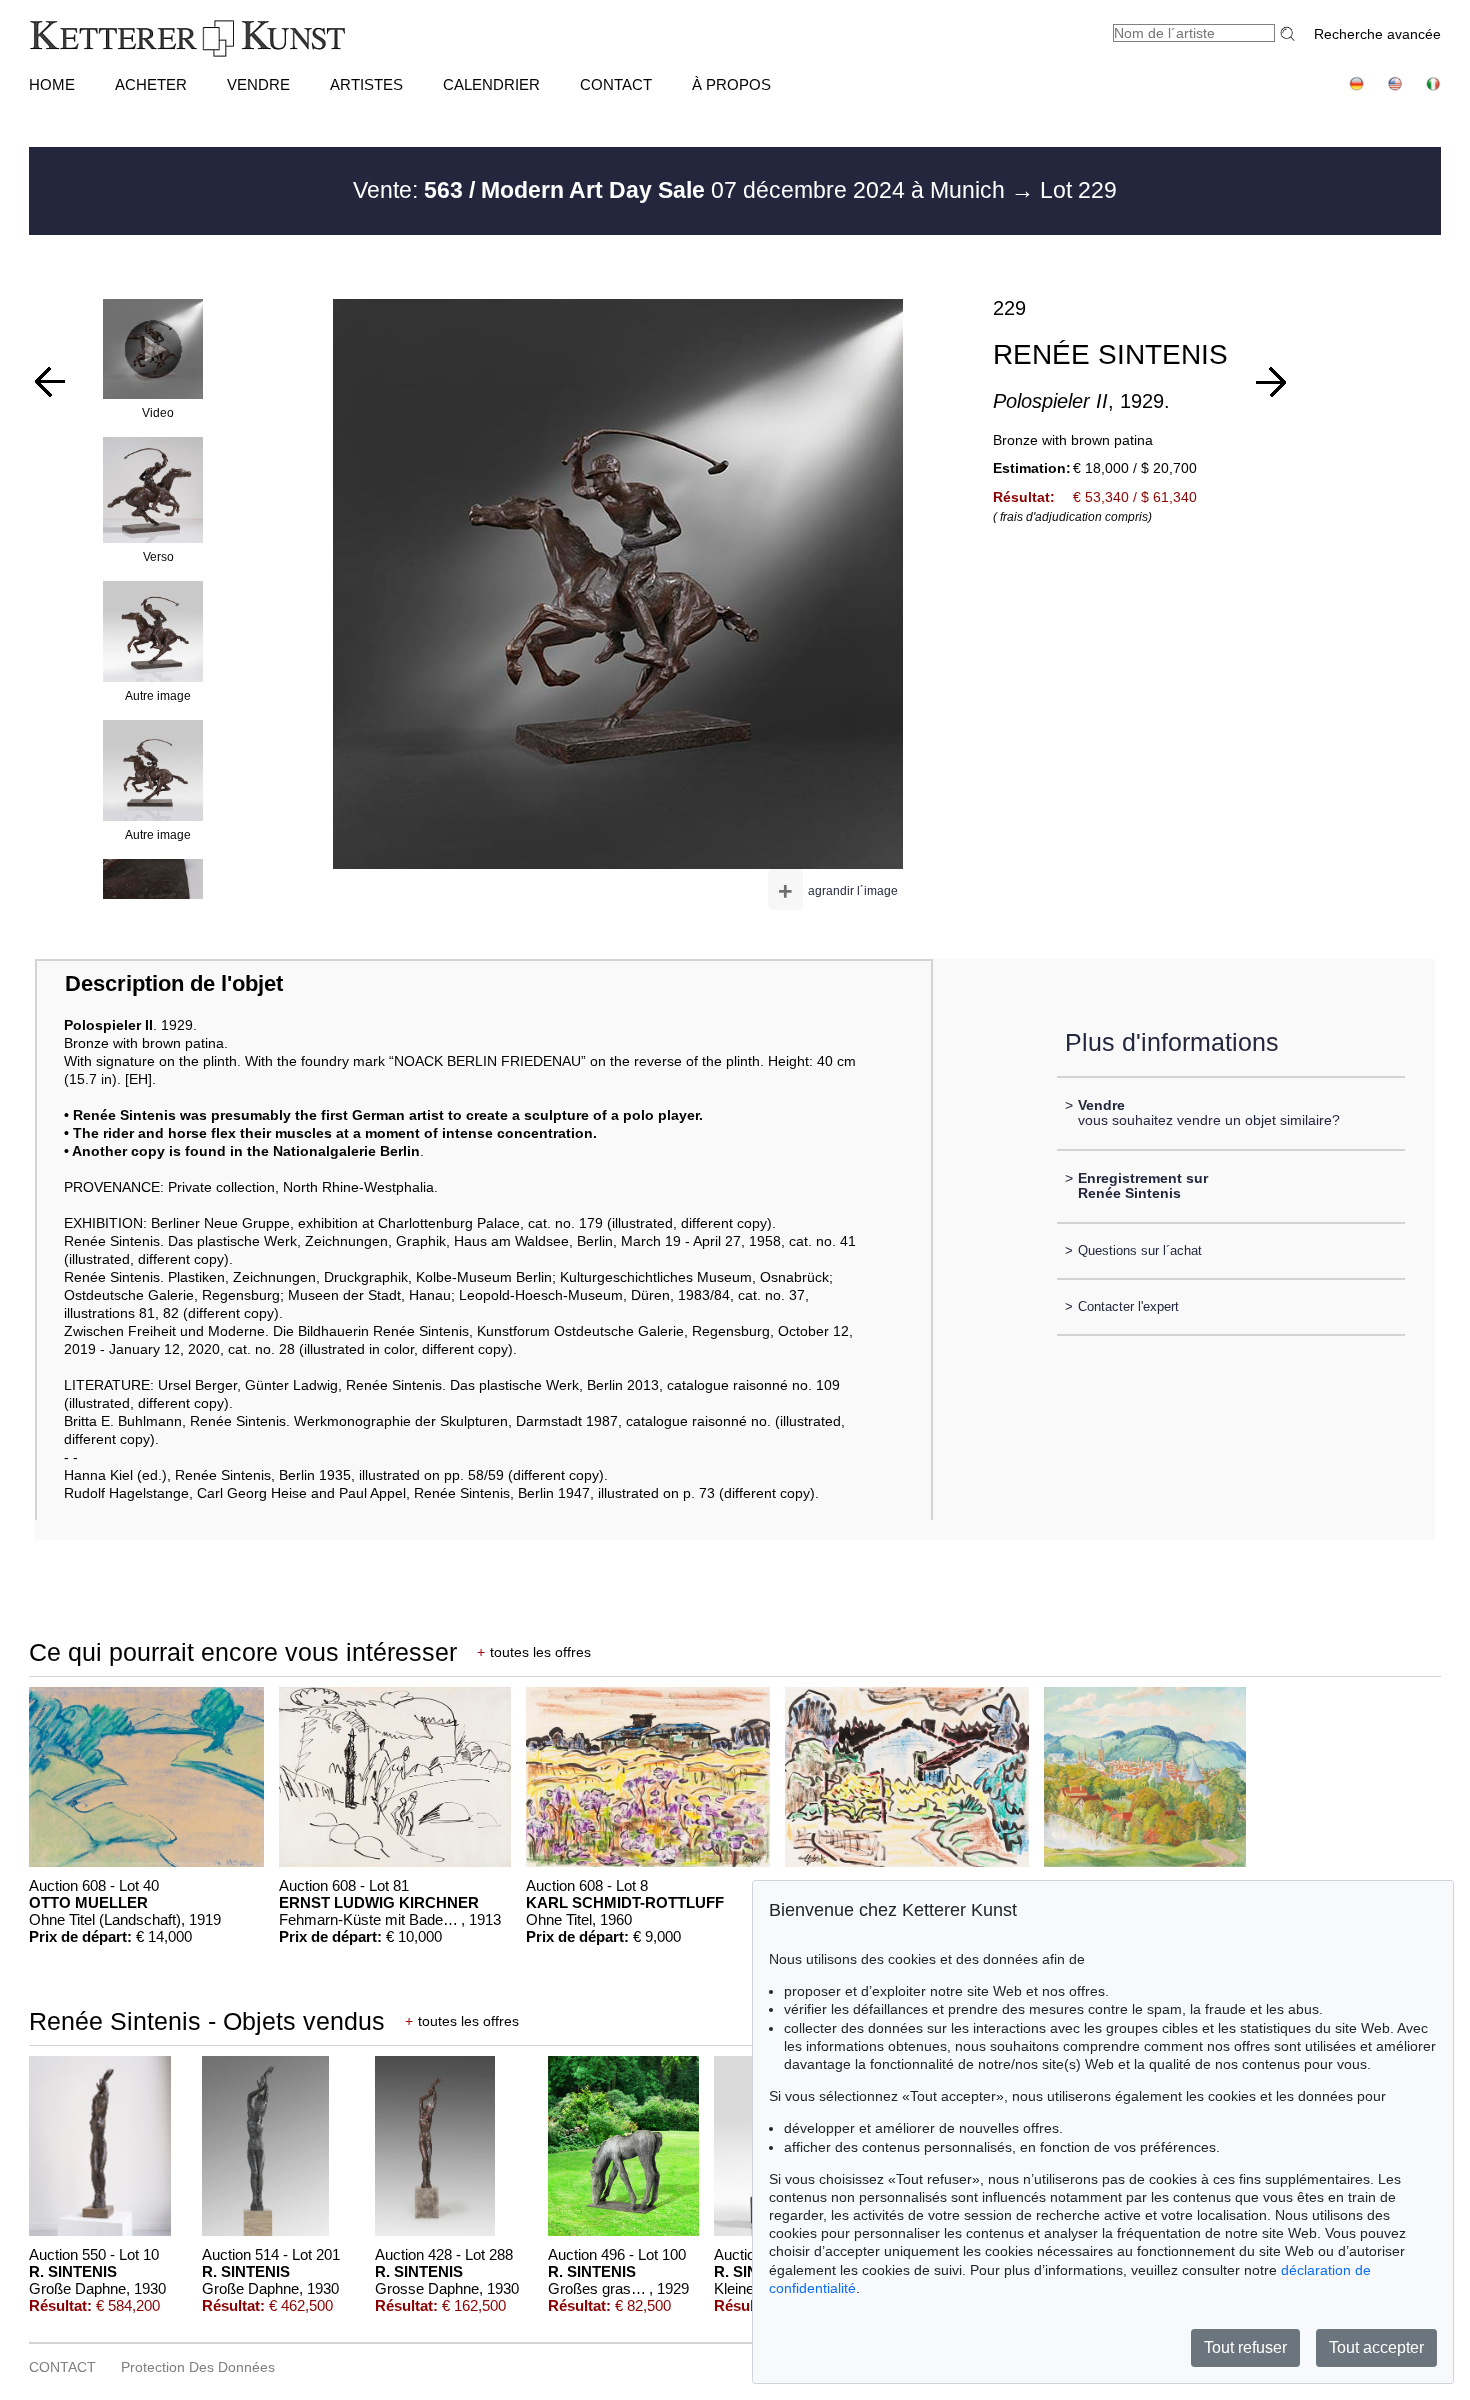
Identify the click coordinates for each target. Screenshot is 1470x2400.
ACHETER (151, 84)
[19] (50, 382)
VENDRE (258, 84)
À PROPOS (731, 84)
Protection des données (198, 2367)
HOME (52, 84)
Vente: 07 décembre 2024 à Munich (682, 190)
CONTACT (616, 84)
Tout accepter (1376, 2347)
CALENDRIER (491, 84)
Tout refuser (1245, 2347)
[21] (1271, 382)
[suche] (1290, 33)
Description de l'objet (174, 983)
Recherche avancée (1377, 34)
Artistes (366, 84)
